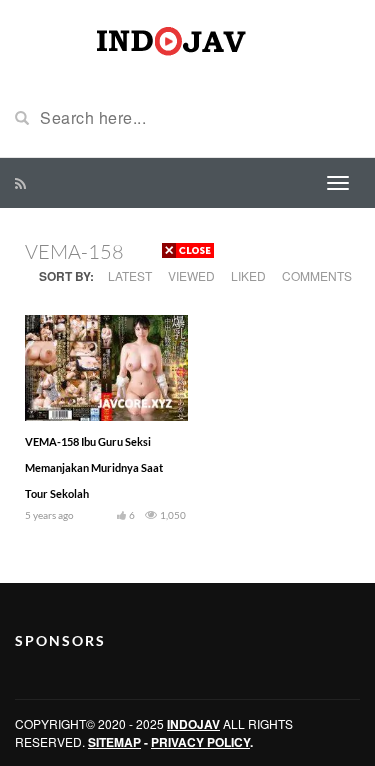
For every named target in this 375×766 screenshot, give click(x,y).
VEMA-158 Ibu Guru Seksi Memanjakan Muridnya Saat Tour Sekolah (94, 467)
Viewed (191, 275)
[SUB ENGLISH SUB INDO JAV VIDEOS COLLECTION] (188, 38)
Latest (130, 275)
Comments (317, 275)
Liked (248, 275)
